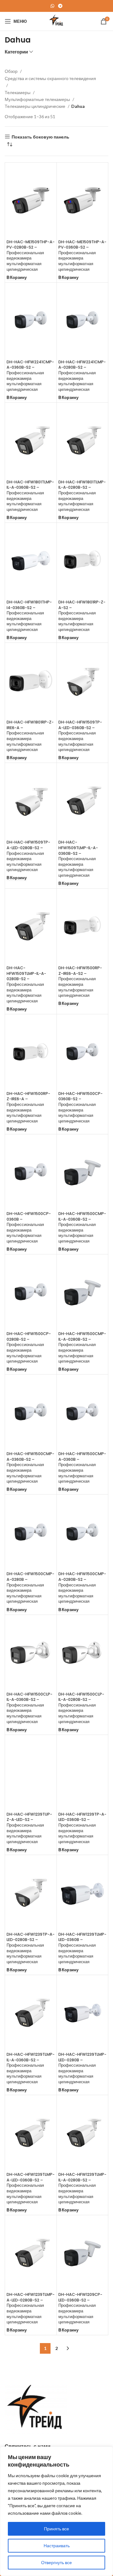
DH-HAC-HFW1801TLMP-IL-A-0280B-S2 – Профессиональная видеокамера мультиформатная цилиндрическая (82, 496)
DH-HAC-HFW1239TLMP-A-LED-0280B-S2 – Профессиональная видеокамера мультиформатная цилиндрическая (31, 2308)
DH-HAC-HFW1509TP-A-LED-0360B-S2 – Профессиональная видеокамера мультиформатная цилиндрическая (80, 736)
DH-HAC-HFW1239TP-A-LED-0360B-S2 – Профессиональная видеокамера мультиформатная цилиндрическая (82, 1828)
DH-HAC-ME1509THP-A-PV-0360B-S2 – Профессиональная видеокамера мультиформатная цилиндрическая (82, 256)
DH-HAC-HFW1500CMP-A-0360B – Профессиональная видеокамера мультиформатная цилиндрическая (82, 1467)
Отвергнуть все (56, 2562)
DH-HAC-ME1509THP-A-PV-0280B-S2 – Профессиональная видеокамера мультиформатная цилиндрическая (31, 256)
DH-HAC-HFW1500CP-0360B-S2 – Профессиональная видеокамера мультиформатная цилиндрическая (81, 1107)
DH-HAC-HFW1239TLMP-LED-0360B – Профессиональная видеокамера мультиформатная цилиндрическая (82, 1948)
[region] (56, 2511)
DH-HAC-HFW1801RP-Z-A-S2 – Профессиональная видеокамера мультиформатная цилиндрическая (82, 616)
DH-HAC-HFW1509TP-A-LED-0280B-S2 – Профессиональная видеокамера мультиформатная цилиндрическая (28, 856)
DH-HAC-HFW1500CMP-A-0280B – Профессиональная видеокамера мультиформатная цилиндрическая (30, 1588)
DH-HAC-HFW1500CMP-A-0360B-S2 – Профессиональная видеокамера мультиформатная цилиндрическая (30, 1467)
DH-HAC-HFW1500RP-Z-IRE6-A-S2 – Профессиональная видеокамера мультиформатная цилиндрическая (80, 982)
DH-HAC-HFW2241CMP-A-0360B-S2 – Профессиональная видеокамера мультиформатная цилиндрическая (30, 376)
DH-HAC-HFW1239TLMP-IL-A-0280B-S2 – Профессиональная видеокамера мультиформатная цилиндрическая (82, 2188)
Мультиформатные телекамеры (38, 99)
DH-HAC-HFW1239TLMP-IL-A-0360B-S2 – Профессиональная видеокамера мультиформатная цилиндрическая (31, 2068)
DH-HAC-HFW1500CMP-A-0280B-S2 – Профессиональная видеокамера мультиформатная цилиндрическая (82, 1588)
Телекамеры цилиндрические (35, 106)
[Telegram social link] (60, 6)
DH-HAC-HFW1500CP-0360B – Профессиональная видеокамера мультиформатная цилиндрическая (29, 1227)
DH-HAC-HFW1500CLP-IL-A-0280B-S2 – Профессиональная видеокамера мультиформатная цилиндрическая (81, 1708)
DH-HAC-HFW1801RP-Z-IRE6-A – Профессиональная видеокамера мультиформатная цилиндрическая (30, 736)
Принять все (56, 2529)
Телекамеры (18, 92)
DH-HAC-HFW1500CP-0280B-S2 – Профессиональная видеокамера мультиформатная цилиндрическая (29, 1347)
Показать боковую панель (40, 137)
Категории (16, 52)
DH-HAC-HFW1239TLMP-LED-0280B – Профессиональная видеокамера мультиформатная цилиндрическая (82, 2068)
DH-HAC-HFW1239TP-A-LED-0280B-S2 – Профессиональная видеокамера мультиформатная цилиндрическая (31, 1948)
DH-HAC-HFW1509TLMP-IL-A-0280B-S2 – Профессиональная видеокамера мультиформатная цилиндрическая (26, 984)
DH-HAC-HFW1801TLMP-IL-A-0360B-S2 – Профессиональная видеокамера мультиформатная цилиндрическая (30, 496)
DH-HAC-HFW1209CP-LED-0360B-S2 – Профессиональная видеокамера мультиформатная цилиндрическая (80, 2308)
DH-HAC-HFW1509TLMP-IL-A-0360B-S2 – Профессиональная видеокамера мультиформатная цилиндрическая (78, 859)
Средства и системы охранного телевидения (50, 78)
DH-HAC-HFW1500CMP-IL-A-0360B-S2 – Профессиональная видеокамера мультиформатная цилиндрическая (82, 1227)
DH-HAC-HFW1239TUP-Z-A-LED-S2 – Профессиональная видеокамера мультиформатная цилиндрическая (29, 1828)
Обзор (12, 71)
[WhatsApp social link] (52, 6)
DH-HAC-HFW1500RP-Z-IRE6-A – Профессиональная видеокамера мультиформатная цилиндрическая (28, 1107)
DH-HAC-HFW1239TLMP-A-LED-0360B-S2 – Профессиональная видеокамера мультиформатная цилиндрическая (31, 2188)
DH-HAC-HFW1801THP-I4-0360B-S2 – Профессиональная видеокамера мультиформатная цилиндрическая (29, 616)
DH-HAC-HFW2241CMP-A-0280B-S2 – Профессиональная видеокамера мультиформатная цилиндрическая (82, 376)
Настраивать (57, 2546)
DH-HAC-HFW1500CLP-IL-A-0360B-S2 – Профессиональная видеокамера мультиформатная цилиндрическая (30, 1708)
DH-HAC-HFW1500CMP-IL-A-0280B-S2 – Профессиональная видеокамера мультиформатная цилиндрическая (82, 1347)
